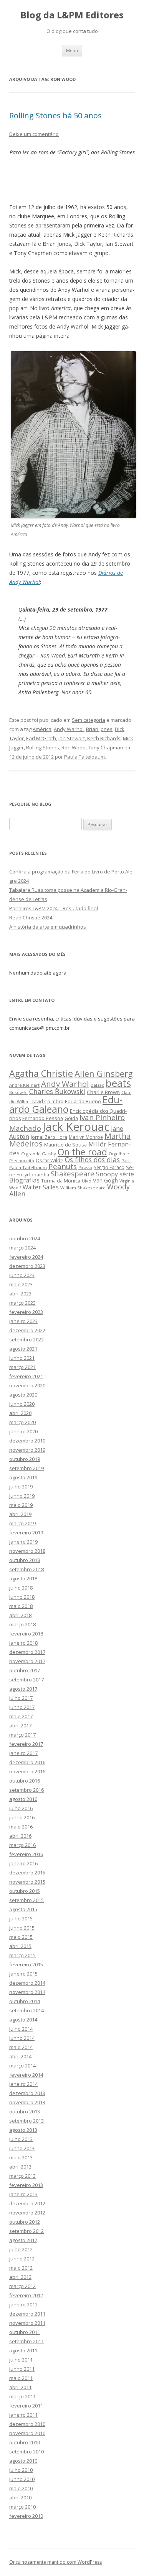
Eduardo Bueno (83, 1101)
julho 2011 (21, 2360)
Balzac (97, 1085)
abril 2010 (20, 2497)
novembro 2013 (27, 2102)
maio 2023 (21, 1284)
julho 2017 (21, 1698)
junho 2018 (22, 1597)
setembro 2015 (26, 1900)
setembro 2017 (26, 1680)
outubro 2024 (25, 1238)
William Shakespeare (83, 1188)
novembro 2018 (27, 1551)
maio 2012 (21, 2268)
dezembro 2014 (27, 1983)
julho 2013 (21, 2139)
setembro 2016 (26, 1790)
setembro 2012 (26, 2231)
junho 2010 (22, 2479)
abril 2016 (20, 1836)
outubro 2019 (25, 1459)
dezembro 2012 (27, 2203)
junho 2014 (22, 2038)
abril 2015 (20, 1946)
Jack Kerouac (76, 1127)
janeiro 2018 (23, 1643)
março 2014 (22, 2066)
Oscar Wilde (50, 1160)
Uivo (87, 1181)
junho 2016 (22, 1817)
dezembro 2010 (27, 2424)
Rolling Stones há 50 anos (55, 115)
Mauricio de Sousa (65, 1145)
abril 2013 (20, 2167)
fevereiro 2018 (26, 1634)
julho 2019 (21, 1487)
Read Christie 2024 (31, 918)
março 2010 (22, 2507)
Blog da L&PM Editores (72, 15)
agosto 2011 (23, 2350)
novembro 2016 (27, 1771)
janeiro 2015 (23, 1974)
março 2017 (22, 1735)
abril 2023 (20, 1294)
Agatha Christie (41, 1073)
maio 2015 (21, 1937)
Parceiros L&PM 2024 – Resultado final (54, 908)
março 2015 (22, 1955)
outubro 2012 (25, 2222)
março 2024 (22, 1248)
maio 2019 (21, 1505)
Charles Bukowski (57, 1091)
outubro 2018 (25, 1560)
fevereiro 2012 (26, 2295)
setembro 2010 (26, 2452)
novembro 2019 (27, 1450)
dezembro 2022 (27, 1330)
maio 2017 (21, 1716)
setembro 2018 (26, 1569)
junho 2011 (22, 2369)
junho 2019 (22, 1496)
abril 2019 (20, 1514)
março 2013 (22, 2176)
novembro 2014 (27, 1992)
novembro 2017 (27, 1661)
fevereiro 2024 (26, 1257)
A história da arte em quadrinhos (48, 927)
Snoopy (107, 1174)
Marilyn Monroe (86, 1137)
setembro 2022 (26, 1340)
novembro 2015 (27, 1882)
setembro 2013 (26, 2121)
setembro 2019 (26, 1468)
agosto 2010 (23, 2461)
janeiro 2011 (23, 2415)
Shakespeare (73, 1174)
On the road (82, 1152)
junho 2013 (22, 2148)
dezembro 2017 (27, 1652)
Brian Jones (99, 729)
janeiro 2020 (23, 1431)
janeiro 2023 (23, 1321)
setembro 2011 (26, 2341)
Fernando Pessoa (43, 1118)
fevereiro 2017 (26, 1744)
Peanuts (63, 1166)
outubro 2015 (25, 1891)
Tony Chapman (106, 747)
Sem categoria (89, 720)
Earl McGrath (41, 738)
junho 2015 (22, 1928)
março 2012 (22, 2286)
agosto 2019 (23, 1477)
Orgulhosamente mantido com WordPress (55, 2562)
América (42, 729)
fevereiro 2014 (26, 2075)
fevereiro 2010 (26, 2516)
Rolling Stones (43, 747)
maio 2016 (21, 1827)
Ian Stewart (72, 738)
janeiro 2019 (23, 1542)
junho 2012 (22, 2259)
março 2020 (22, 1422)
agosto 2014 (23, 2020)
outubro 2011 (25, 2332)
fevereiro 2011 (26, 2406)
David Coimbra (47, 1101)
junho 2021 (22, 1358)
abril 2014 (20, 2056)
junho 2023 (22, 1275)
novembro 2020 (27, 1385)
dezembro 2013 (27, 2093)
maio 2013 (21, 2157)
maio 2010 (21, 2488)
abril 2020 (20, 1413)
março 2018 (22, 1624)
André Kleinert (24, 1085)
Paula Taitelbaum (84, 757)
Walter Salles (41, 1187)
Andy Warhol (69, 729)
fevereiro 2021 (26, 1376)
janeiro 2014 (23, 2084)
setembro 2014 (26, 2010)
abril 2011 (20, 2387)
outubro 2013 (25, 2112)
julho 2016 (21, 1808)
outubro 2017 (25, 1670)
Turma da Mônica (61, 1181)
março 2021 (22, 1367)
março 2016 (22, 1845)
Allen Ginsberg (104, 1073)
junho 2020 (22, 1404)
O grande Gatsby (39, 1154)
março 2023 (22, 1303)
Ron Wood (74, 747)
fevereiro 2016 (26, 1854)
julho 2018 (21, 1588)
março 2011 (22, 2396)
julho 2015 (21, 1919)
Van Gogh (105, 1180)
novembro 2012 (27, 2213)
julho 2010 (21, 2470)
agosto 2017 (23, 1689)
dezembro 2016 (27, 1762)
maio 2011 (21, 2378)
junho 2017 (22, 1707)
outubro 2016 (25, 1781)
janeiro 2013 (23, 2194)
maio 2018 (21, 1606)
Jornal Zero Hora (49, 1137)
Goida (71, 1118)
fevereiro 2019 (26, 1533)
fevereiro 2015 (26, 1964)
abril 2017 (20, 1726)
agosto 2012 (23, 2240)
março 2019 (22, 1523)
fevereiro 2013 (26, 2185)
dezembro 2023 (27, 1266)
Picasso (85, 1168)
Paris (126, 1160)
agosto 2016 (23, 1799)
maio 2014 (21, 2047)
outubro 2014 (25, 2001)
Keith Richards (104, 738)
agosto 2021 (23, 1349)
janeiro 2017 (23, 1753)
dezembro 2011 (27, 2314)
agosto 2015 (23, 1909)
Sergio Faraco (109, 1167)
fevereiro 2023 (26, 1312)
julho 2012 (21, 2249)
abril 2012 (20, 2277)
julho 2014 (21, 2029)
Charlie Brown (103, 1092)
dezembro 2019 (27, 1441)
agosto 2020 (23, 1395)
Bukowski (18, 1093)
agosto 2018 (23, 1578)
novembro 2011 (27, 2323)
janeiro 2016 (23, 1863)
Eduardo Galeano (66, 1104)
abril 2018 (20, 1615)
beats (118, 1083)
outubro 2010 (25, 2442)
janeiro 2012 (23, 2304)
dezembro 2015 (27, 1873)
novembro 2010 (27, 2433)
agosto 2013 (23, 2130)
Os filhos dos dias (92, 1160)
